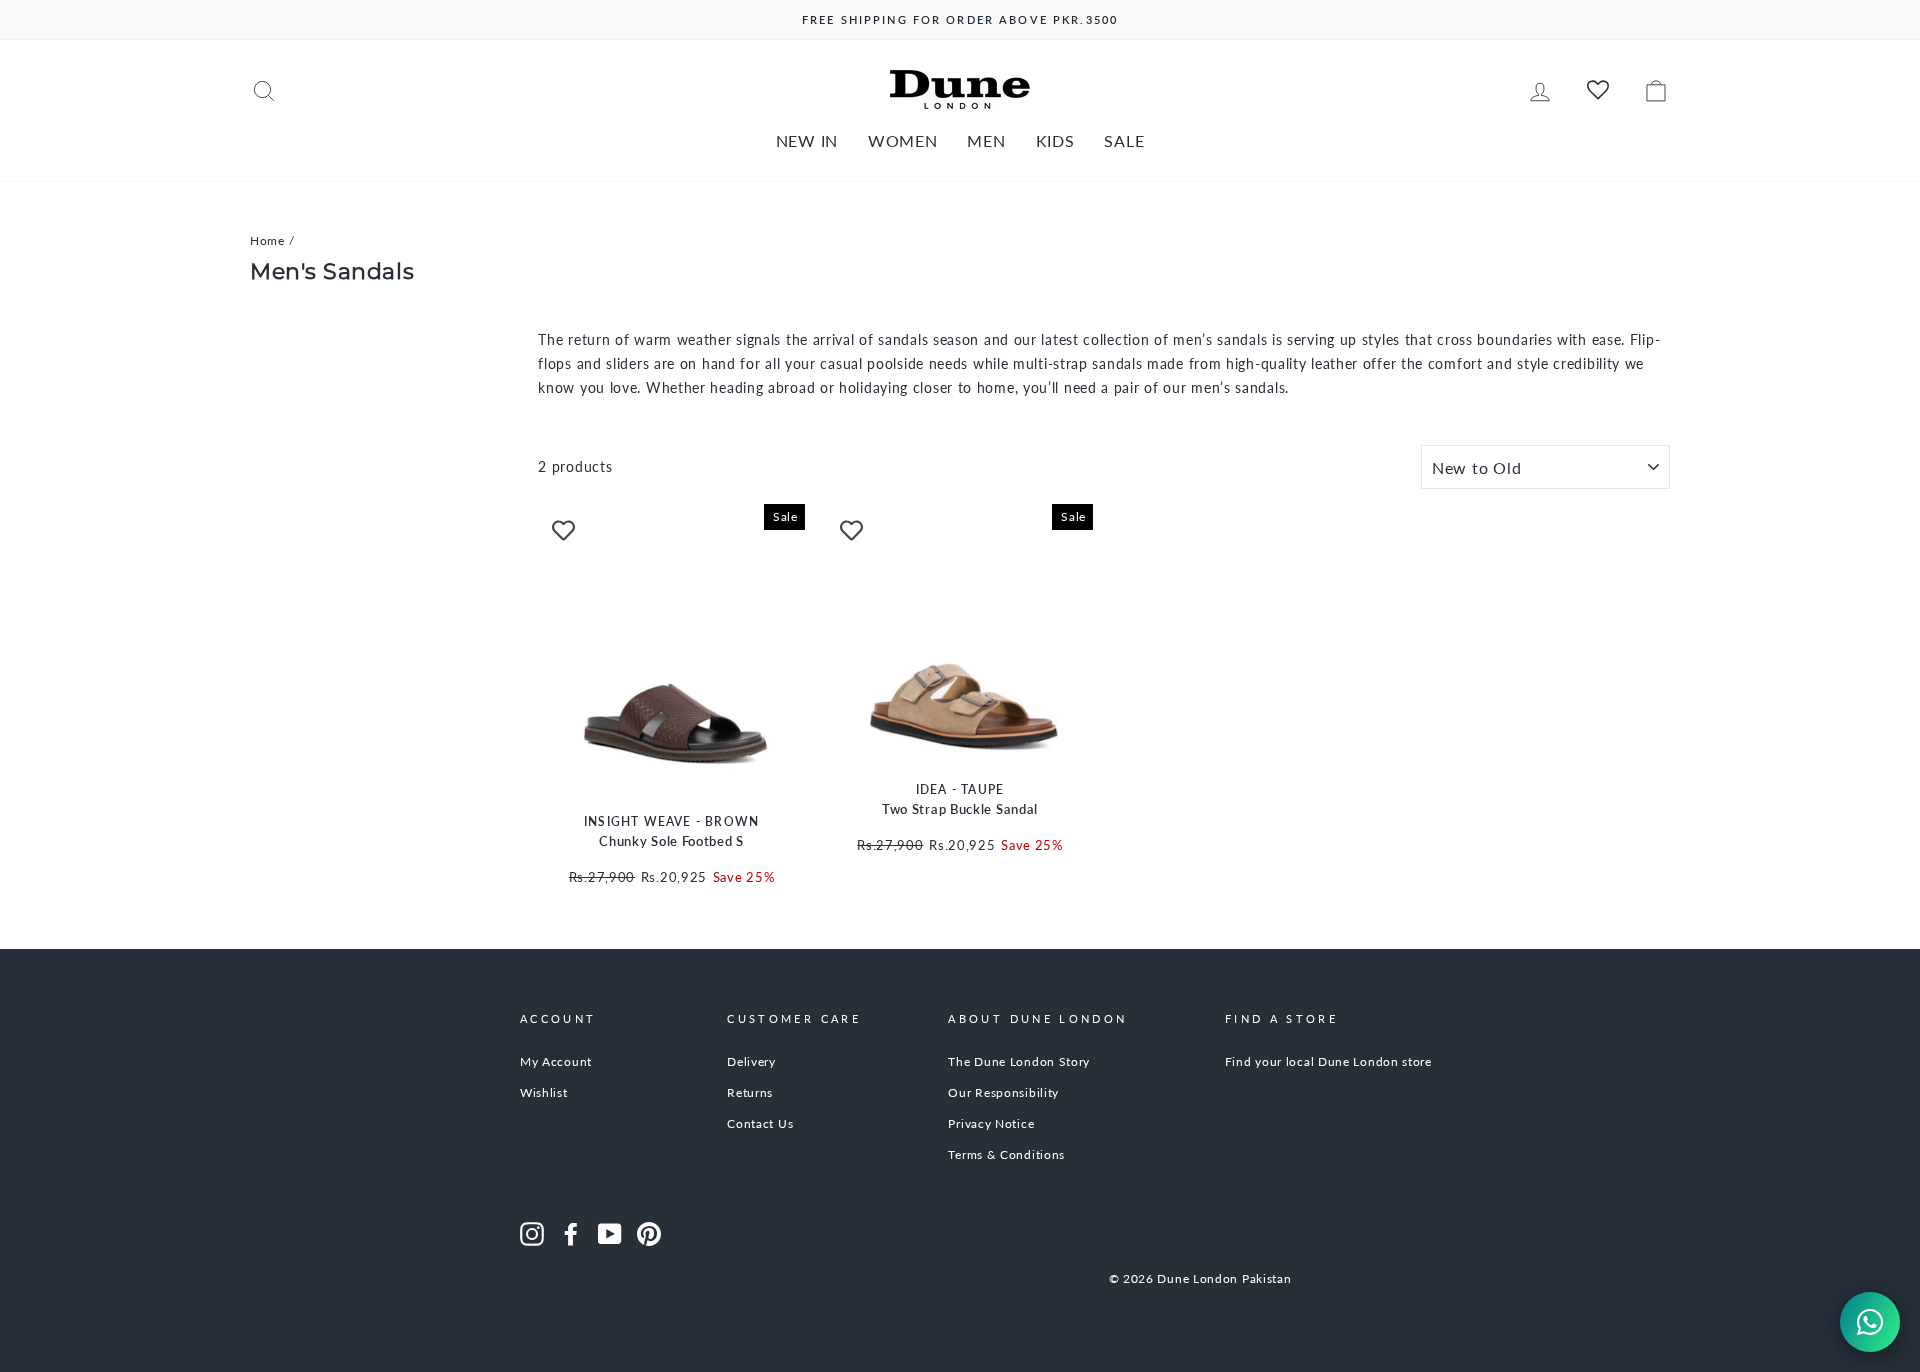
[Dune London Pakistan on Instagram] (532, 1234)
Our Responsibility (1003, 1092)
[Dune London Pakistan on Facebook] (571, 1234)
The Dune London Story (1019, 1061)
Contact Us (760, 1123)
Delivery (751, 1061)
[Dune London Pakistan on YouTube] (610, 1234)
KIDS (1055, 140)
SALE (1124, 140)
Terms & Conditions (1006, 1154)
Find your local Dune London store (1328, 1061)
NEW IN (807, 140)
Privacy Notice (991, 1123)
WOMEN (903, 140)
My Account (556, 1061)
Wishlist (544, 1092)
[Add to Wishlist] (563, 529)
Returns (750, 1092)
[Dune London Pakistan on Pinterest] (649, 1234)
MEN (986, 140)
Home (267, 240)
